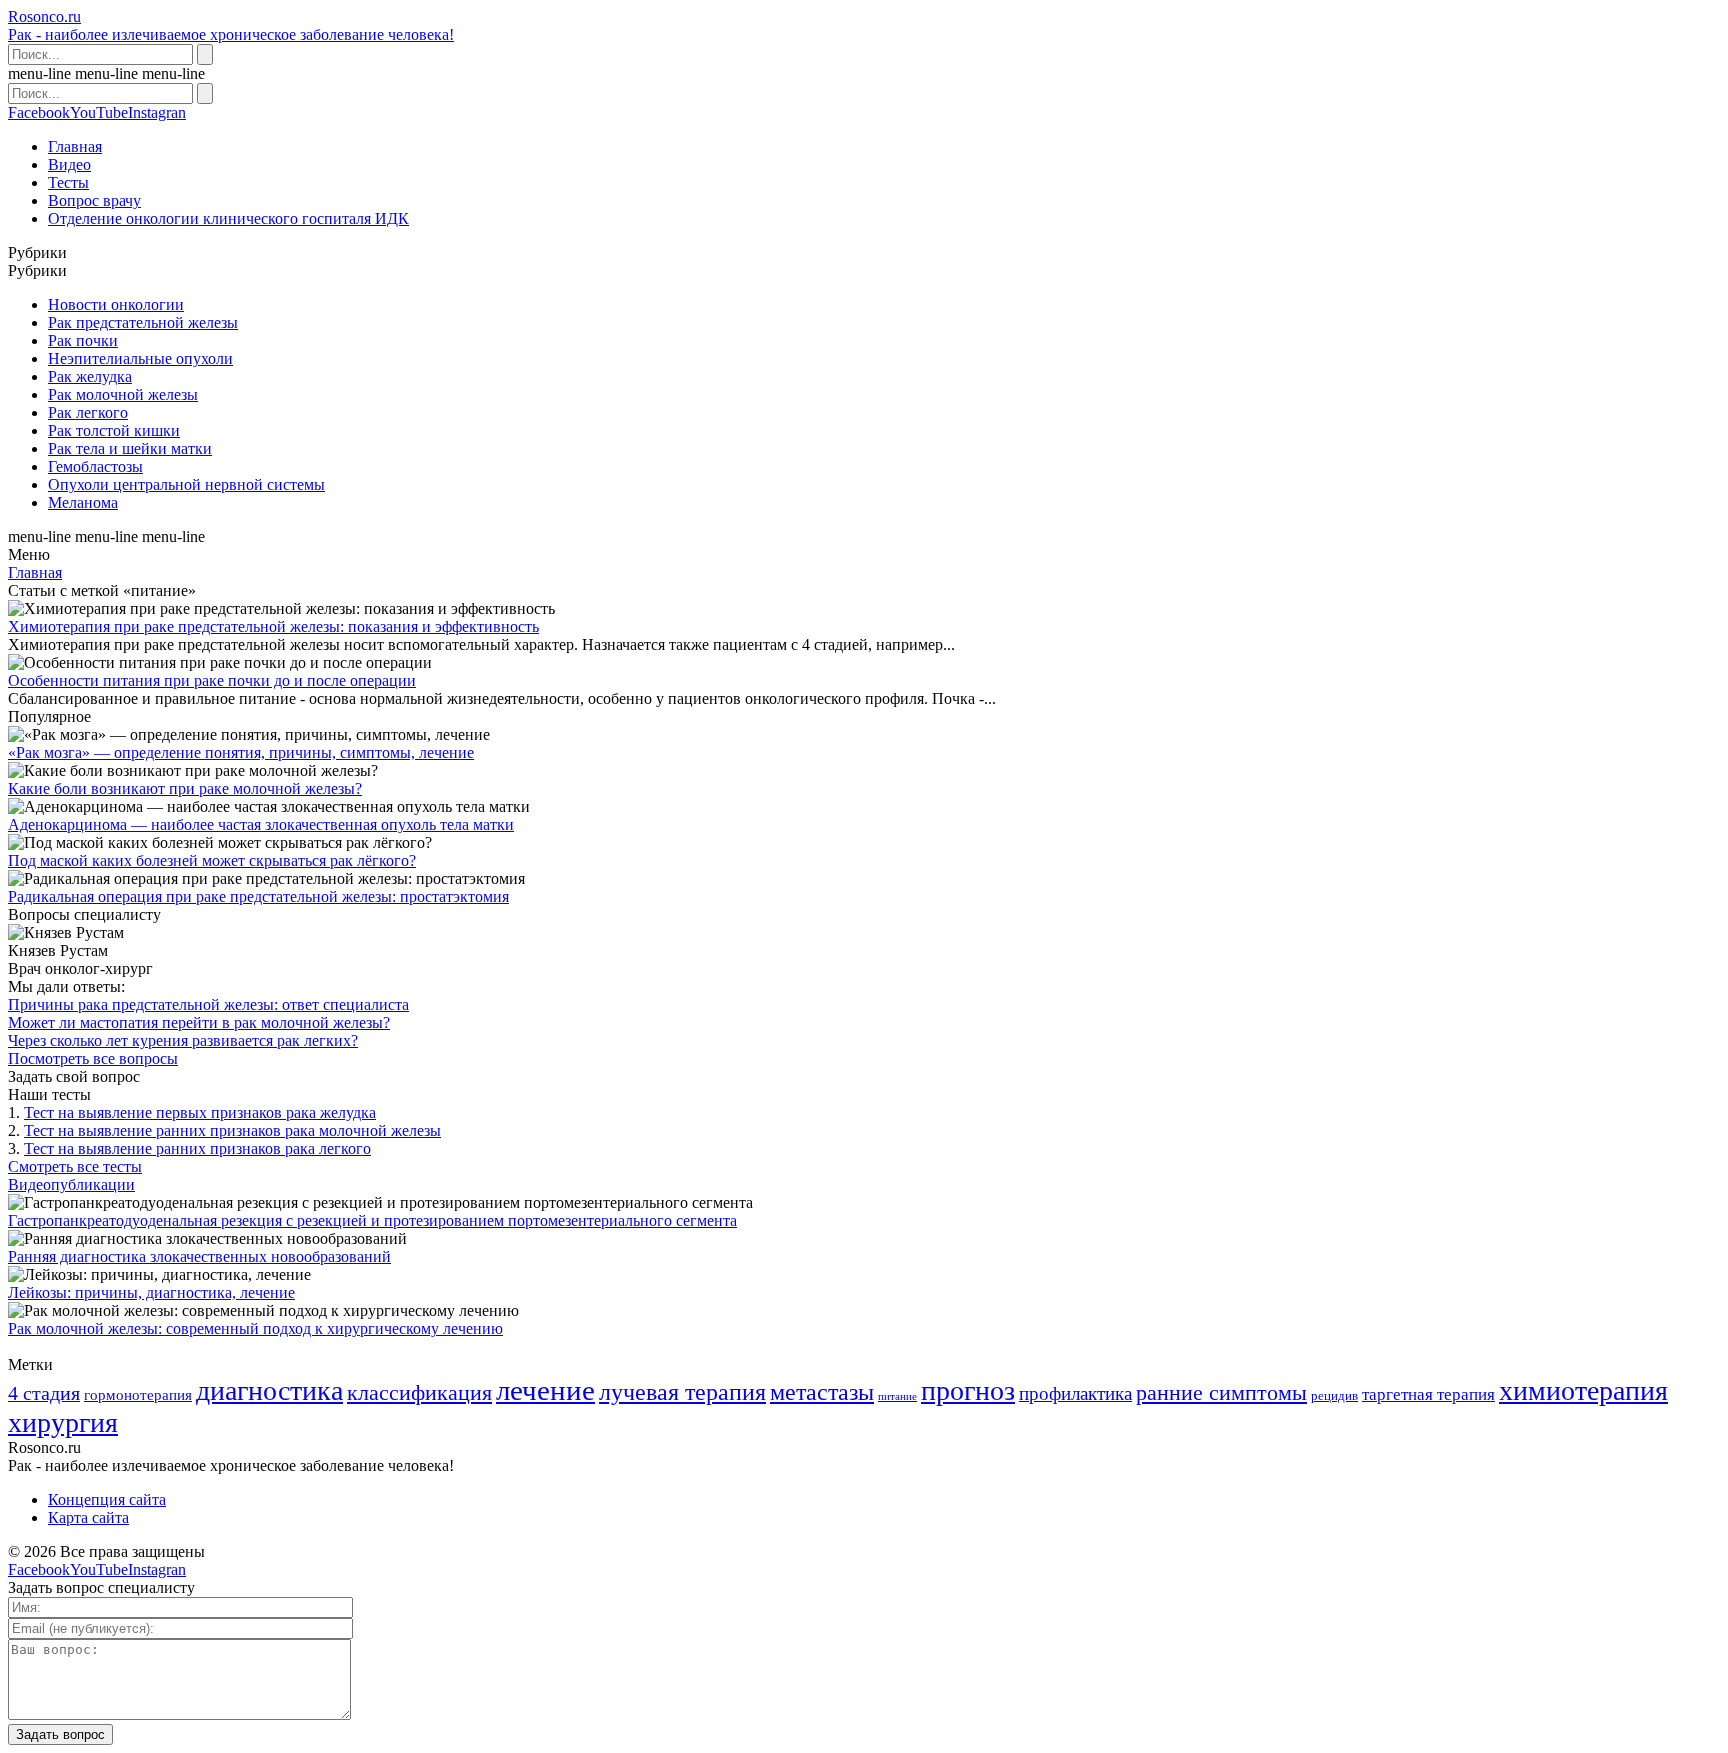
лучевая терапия (682, 1391)
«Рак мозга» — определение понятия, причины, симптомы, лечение (241, 752)
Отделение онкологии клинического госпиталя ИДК (228, 218)
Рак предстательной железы (143, 322)
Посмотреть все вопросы (93, 1058)
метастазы (822, 1391)
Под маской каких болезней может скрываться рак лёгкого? (212, 860)
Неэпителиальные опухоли (140, 358)
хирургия (63, 1422)
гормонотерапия (138, 1394)
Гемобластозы (95, 466)
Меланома (83, 502)
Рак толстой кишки (114, 430)
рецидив (1334, 1395)
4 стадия (44, 1393)
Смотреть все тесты (75, 1166)
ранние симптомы (1221, 1392)
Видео (69, 164)
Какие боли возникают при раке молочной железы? (185, 788)
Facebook (39, 112)
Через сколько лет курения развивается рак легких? (183, 1040)
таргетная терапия (1428, 1394)
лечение (545, 1390)
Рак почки (83, 340)
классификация (419, 1392)
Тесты (68, 182)
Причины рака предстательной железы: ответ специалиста (208, 1004)
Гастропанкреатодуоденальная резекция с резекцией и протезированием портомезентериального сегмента (372, 1220)
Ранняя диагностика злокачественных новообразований (199, 1256)
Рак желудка (90, 376)
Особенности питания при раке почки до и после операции (212, 680)
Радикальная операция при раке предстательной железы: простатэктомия (258, 896)
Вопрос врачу (94, 200)
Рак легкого (88, 412)
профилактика (1075, 1393)
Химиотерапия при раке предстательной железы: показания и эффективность (273, 626)
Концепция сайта (107, 1499)
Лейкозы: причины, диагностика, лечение (151, 1292)
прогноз (968, 1390)
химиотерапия (1583, 1390)
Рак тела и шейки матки (130, 448)
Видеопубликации (71, 1184)
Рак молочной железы (123, 394)
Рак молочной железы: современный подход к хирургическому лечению (255, 1328)
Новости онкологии (116, 304)
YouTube (99, 112)
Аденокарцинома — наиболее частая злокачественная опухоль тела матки (261, 824)
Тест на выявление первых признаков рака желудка (200, 1112)
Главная (75, 146)
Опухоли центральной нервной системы (186, 484)
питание (897, 1396)
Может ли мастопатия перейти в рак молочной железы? (199, 1022)
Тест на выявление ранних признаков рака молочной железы (232, 1130)
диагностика (269, 1390)
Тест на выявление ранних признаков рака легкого (197, 1148)
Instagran (157, 112)
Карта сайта (88, 1517)
